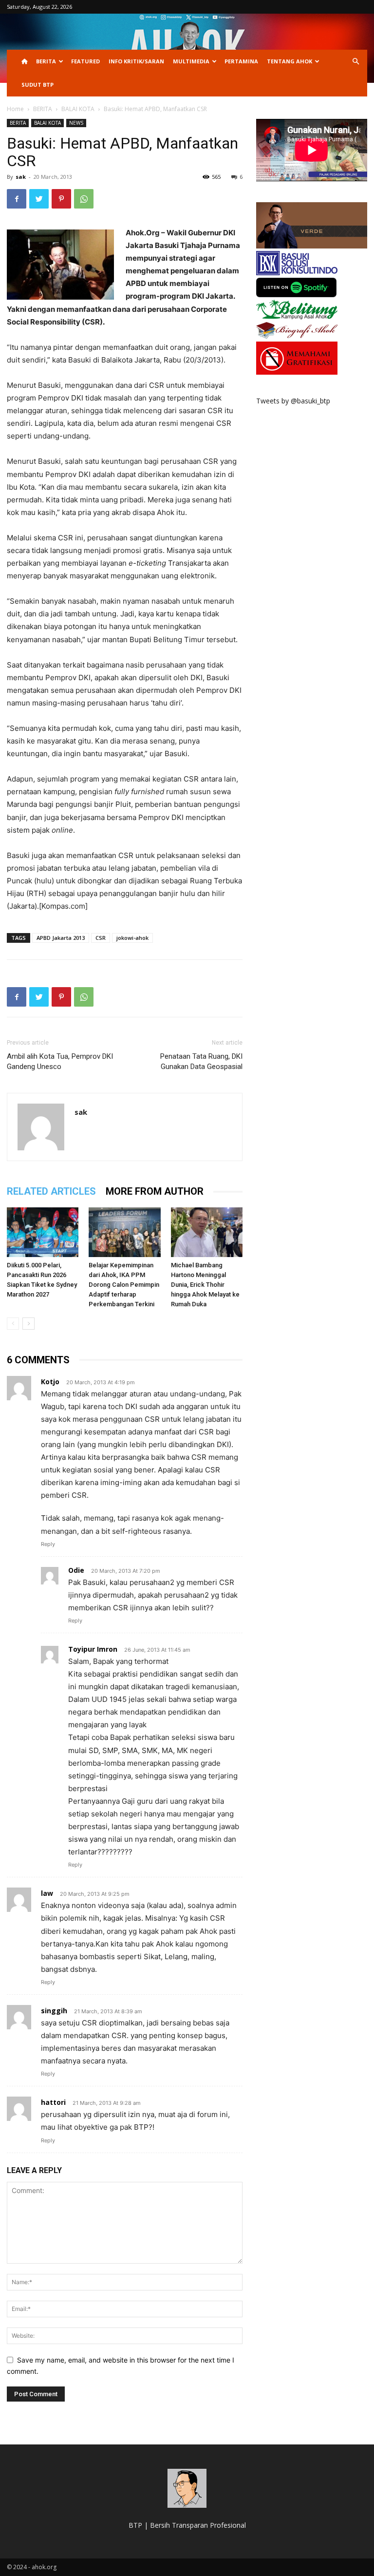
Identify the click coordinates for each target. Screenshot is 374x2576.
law (47, 1893)
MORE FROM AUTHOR (155, 1191)
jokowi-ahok (132, 938)
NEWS (76, 123)
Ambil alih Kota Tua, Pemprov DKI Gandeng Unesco (60, 1061)
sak (21, 177)
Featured (85, 61)
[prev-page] (13, 1324)
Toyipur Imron (93, 1649)
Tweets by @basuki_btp (293, 401)
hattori (53, 2102)
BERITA (46, 61)
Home (15, 109)
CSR (101, 938)
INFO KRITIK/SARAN (136, 61)
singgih (54, 2011)
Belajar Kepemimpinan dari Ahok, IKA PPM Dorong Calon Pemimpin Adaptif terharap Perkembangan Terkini (124, 1285)
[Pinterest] (61, 199)
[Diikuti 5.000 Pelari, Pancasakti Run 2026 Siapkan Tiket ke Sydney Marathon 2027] (43, 1232)
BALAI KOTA (78, 109)
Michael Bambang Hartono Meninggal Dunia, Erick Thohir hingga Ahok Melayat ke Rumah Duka (205, 1285)
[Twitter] (39, 199)
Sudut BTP (37, 85)
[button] (355, 62)
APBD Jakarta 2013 (61, 938)
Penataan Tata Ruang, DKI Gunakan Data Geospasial (201, 1061)
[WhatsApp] (84, 199)
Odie (76, 1570)
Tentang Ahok (290, 61)
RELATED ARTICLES (51, 1191)
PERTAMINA (241, 61)
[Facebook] (17, 199)
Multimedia (191, 61)
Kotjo (50, 1382)
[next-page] (28, 1324)
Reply (48, 1544)
